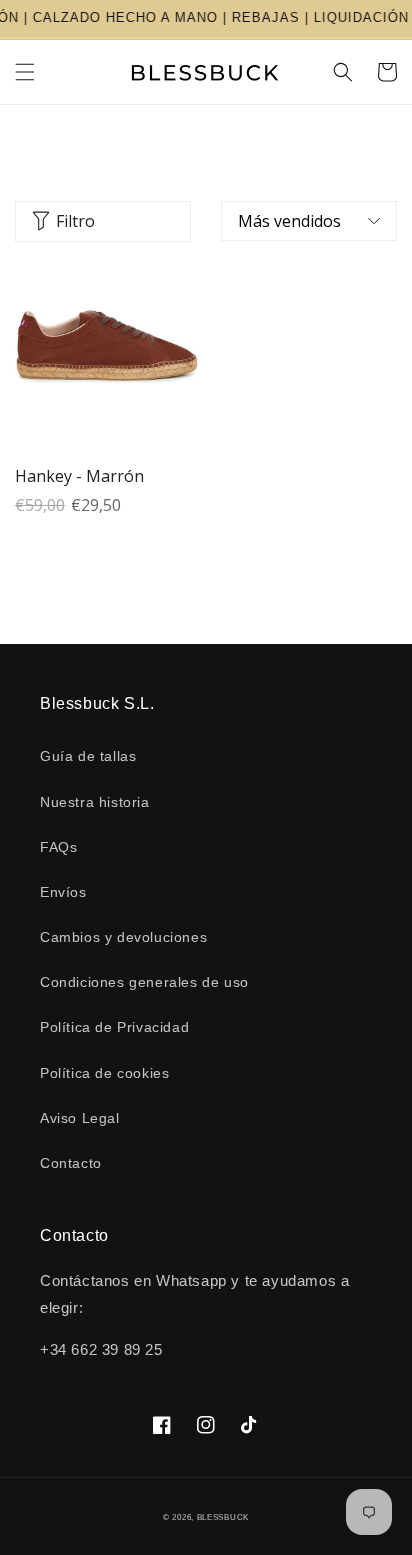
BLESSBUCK (223, 1517)
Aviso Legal (80, 1118)
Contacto (71, 1163)
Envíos (63, 892)
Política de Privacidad (114, 1027)
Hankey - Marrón (79, 476)
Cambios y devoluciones (123, 937)
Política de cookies (104, 1073)
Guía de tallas (88, 756)
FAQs (58, 847)
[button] (25, 72)
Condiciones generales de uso (144, 982)
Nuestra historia (95, 802)
